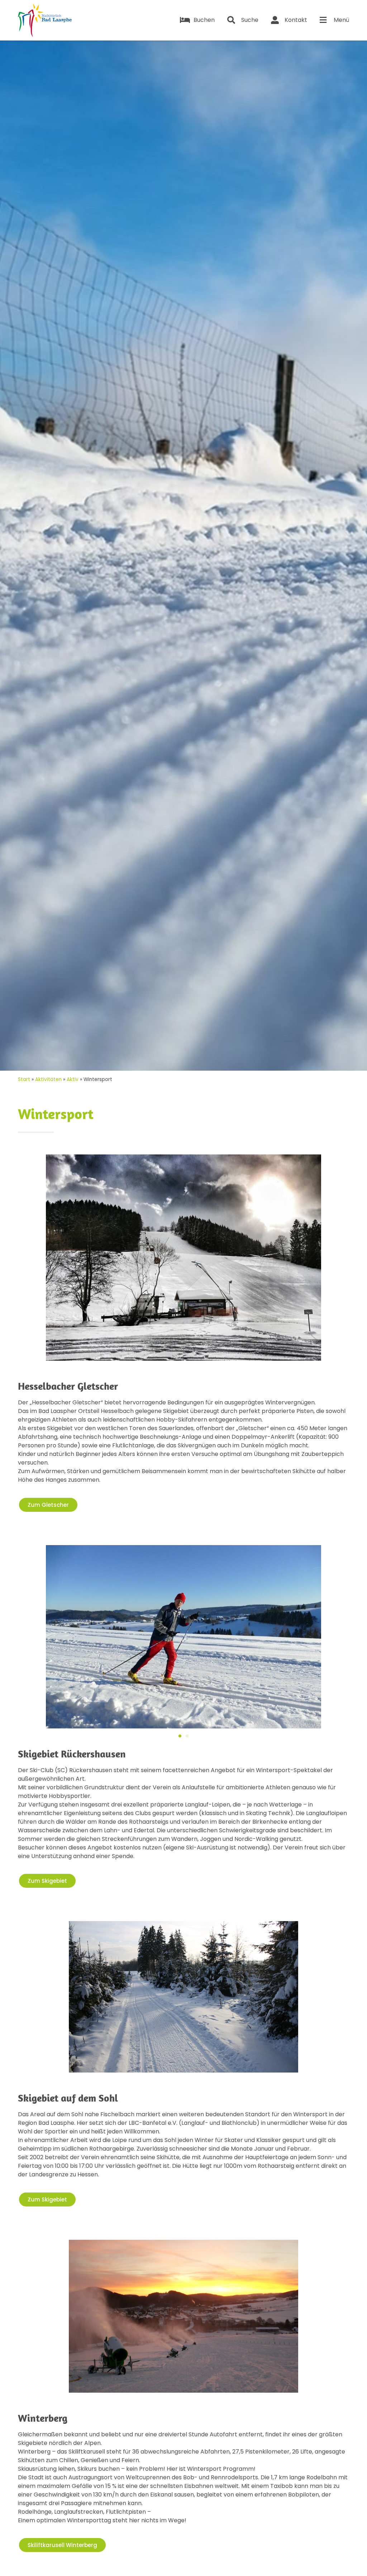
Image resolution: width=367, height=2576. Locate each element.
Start (24, 1079)
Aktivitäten (48, 1079)
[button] (28, 1638)
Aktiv (73, 1079)
